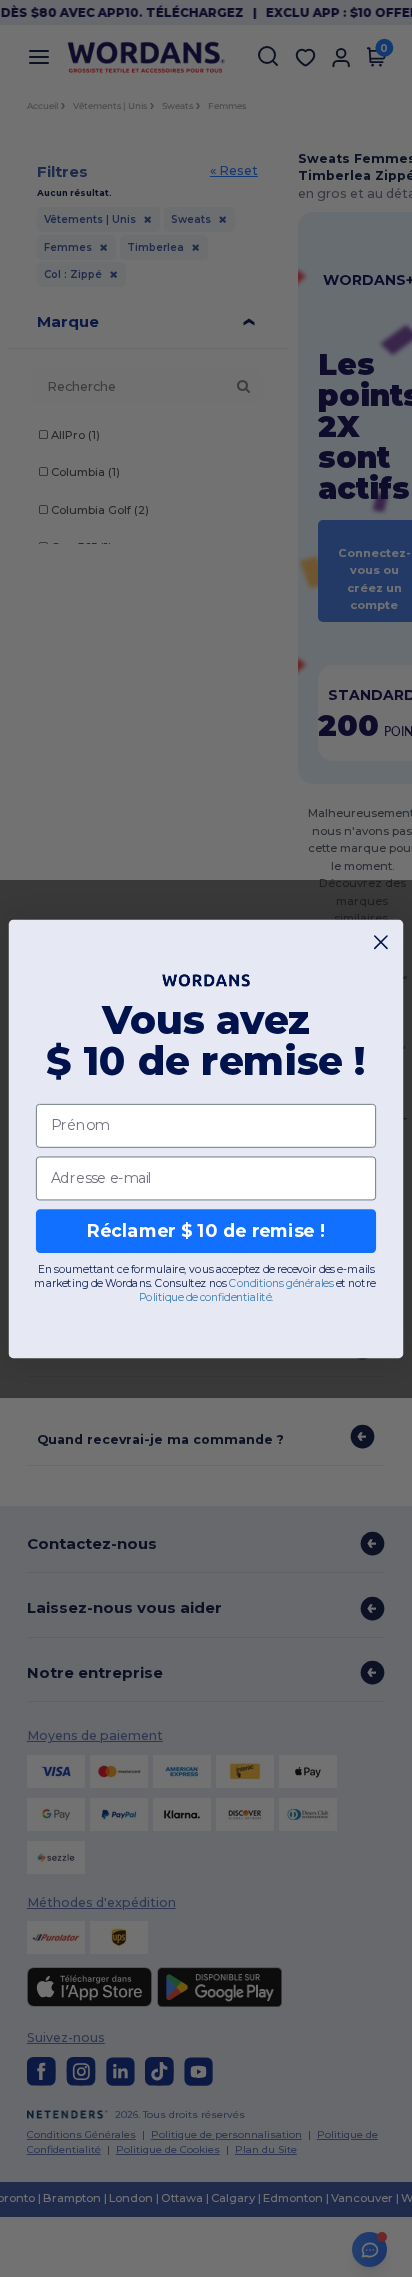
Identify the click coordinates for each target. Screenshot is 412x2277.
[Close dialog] (381, 941)
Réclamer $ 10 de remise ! (206, 1230)
